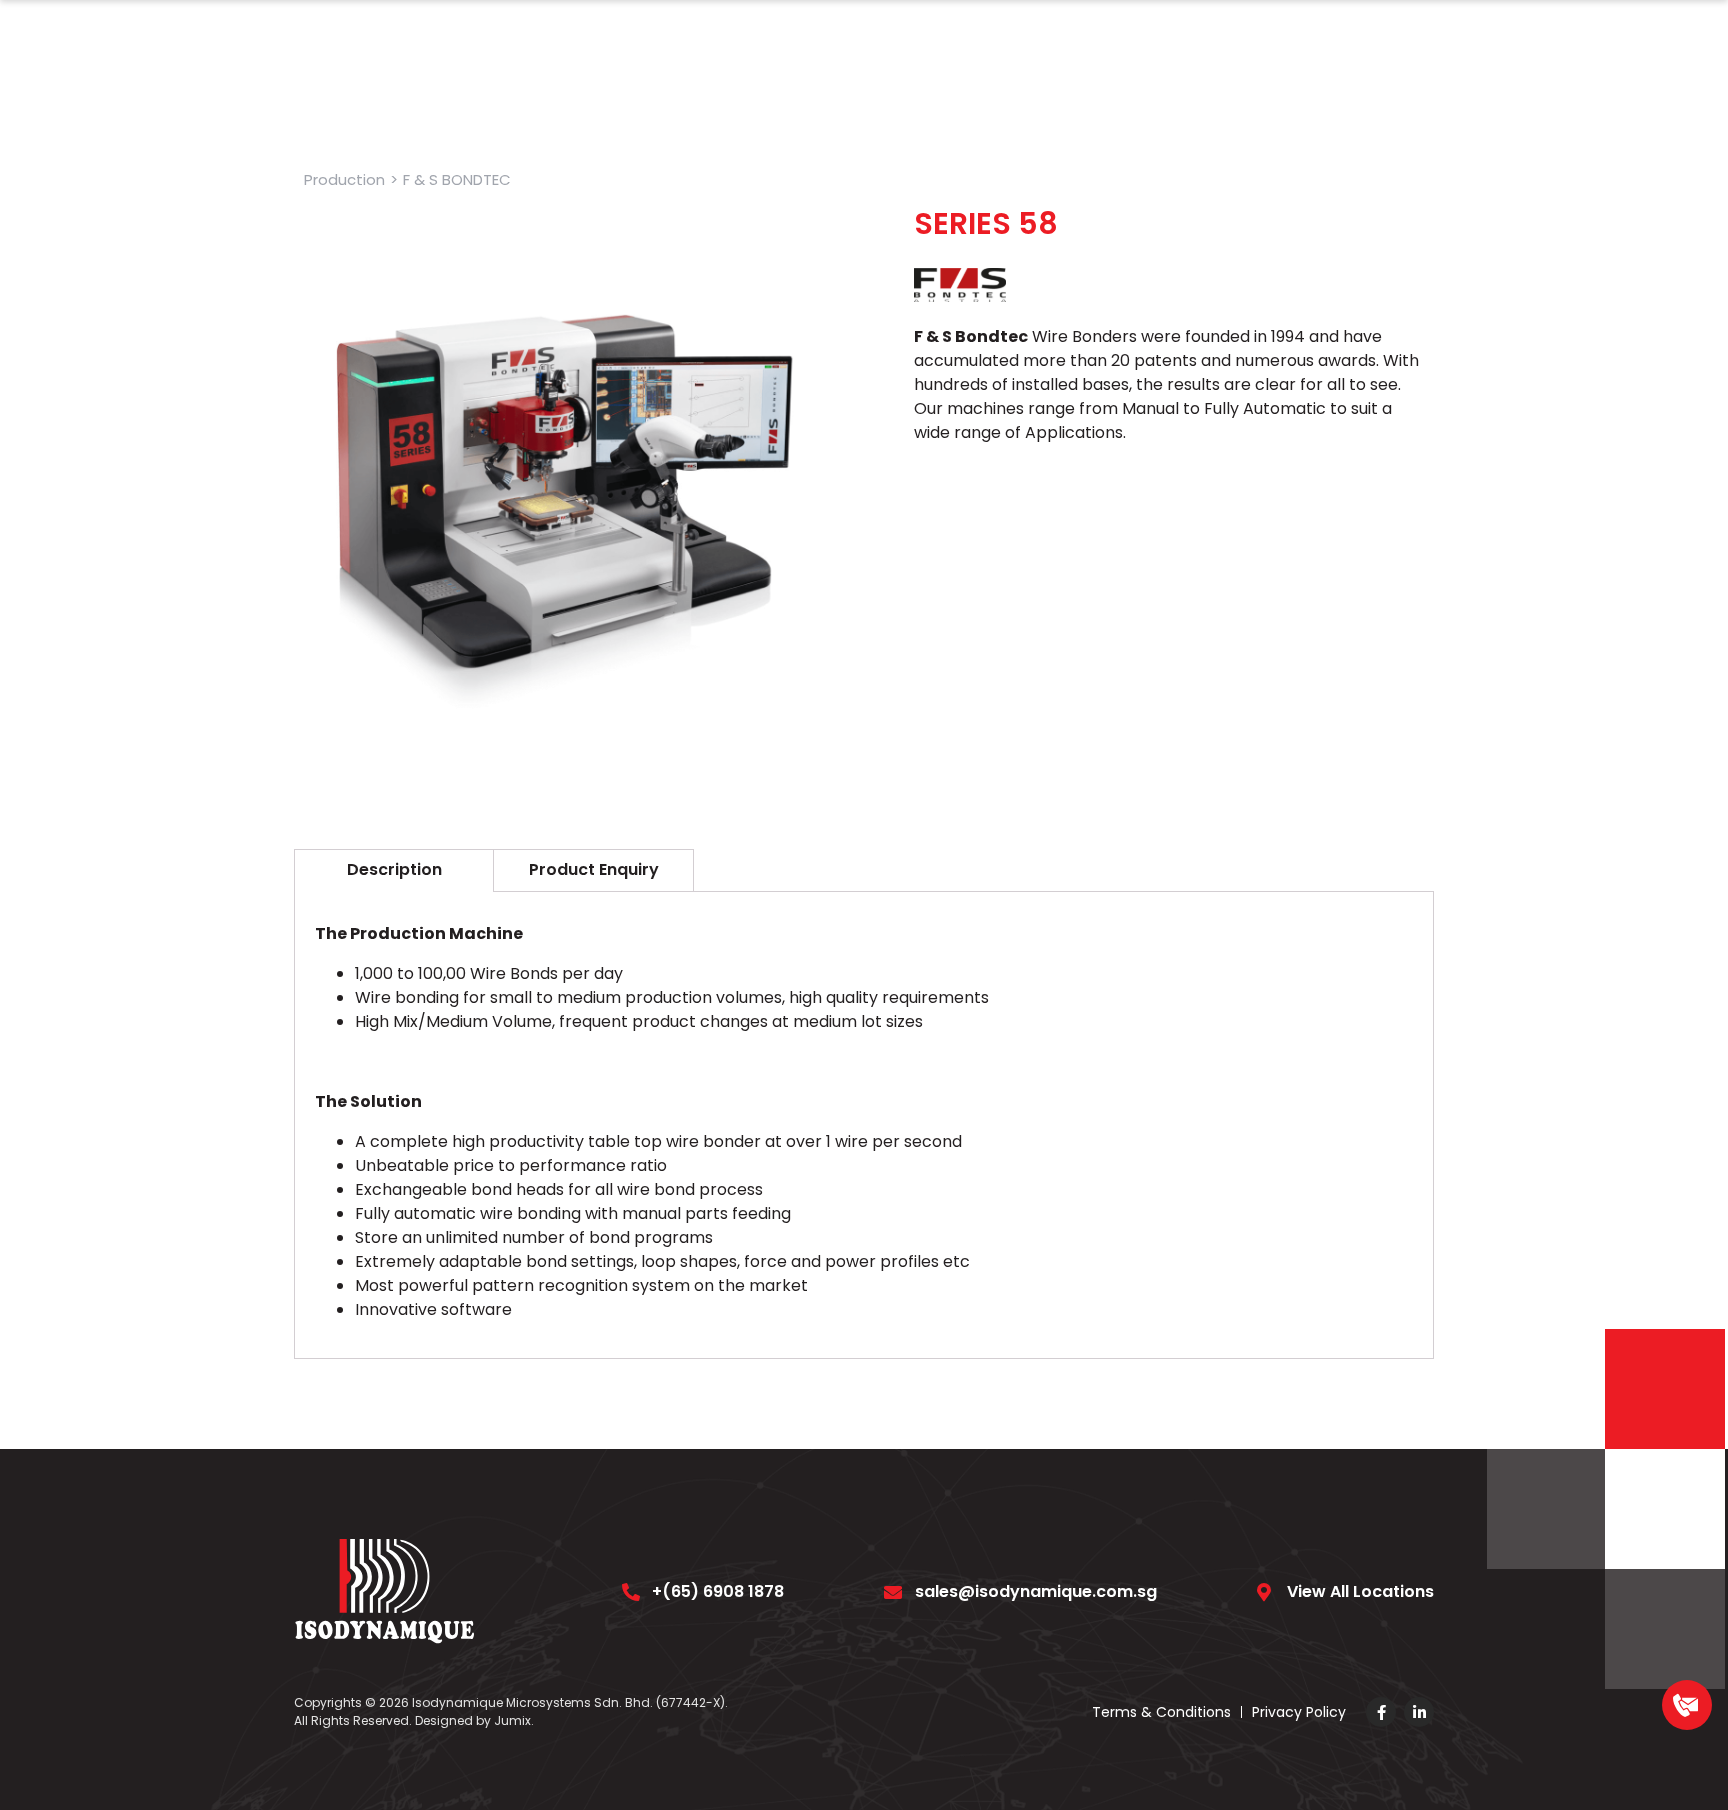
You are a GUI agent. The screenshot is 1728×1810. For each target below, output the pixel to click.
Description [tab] (394, 869)
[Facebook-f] (1381, 1712)
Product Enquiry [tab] (594, 869)
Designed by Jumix (473, 1720)
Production (344, 179)
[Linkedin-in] (1419, 1712)
